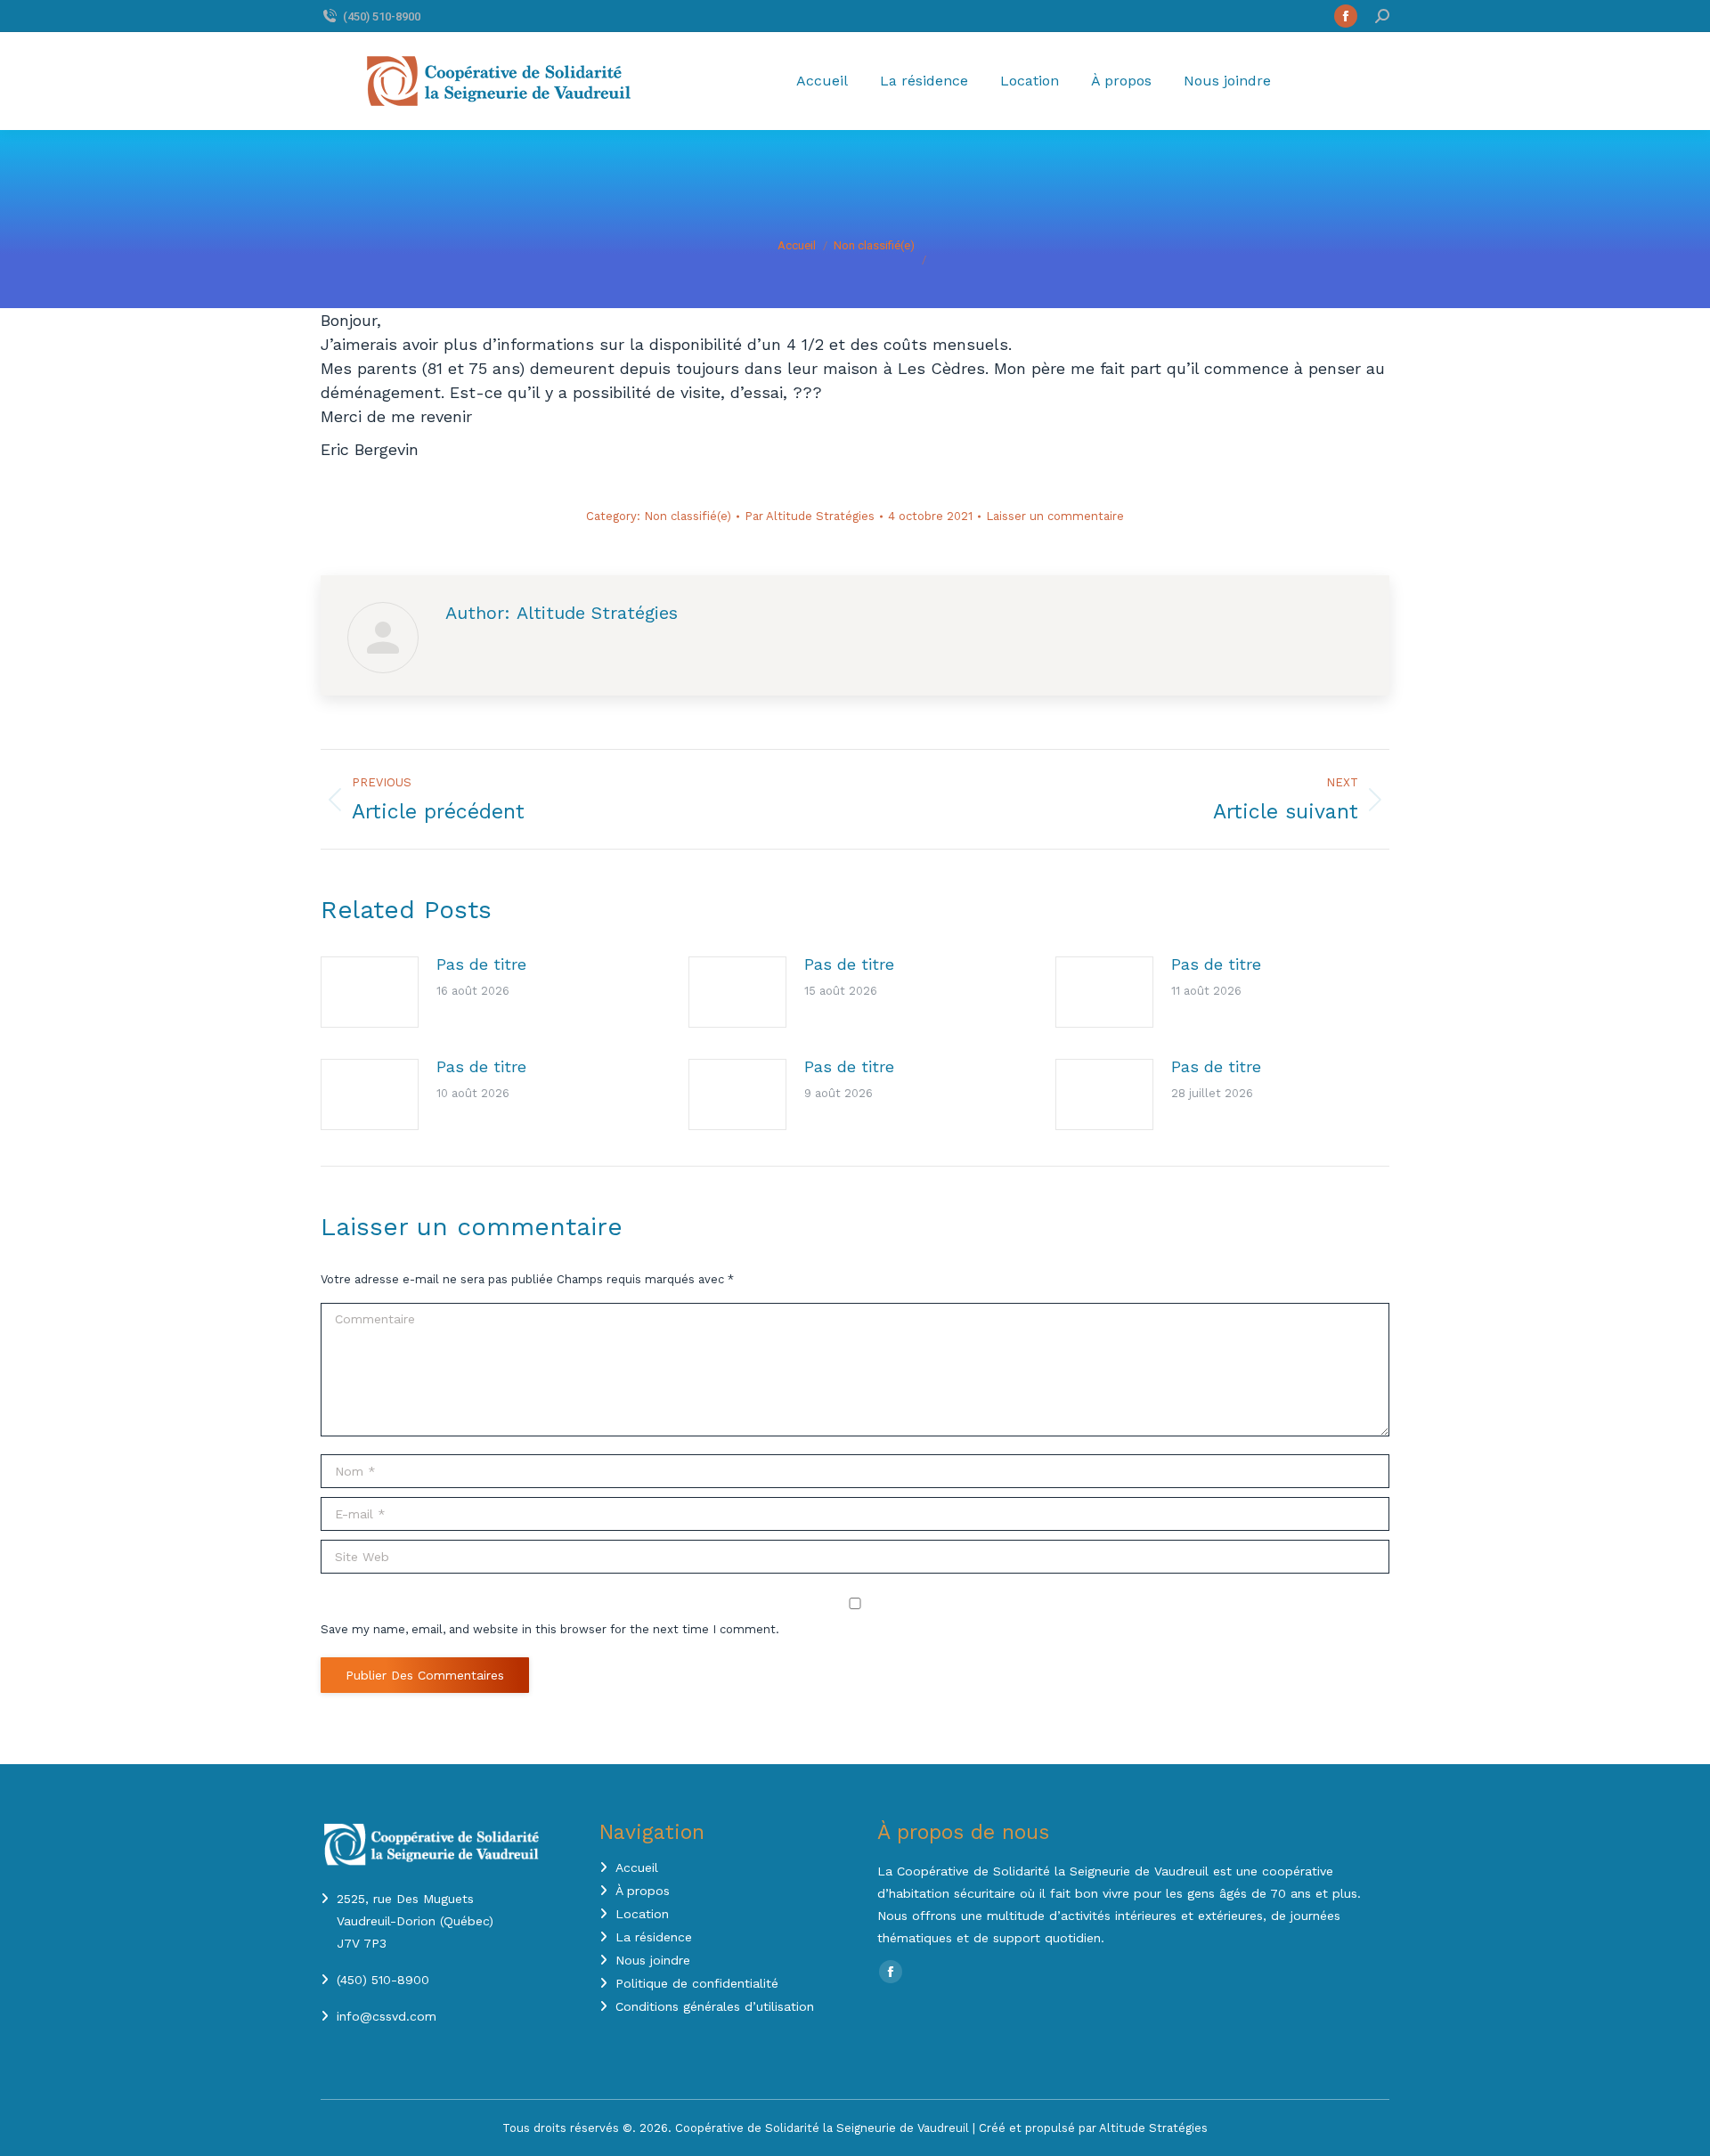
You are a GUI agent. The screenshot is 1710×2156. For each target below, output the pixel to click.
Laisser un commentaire (1055, 516)
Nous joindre (653, 1960)
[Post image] (370, 992)
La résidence (654, 1937)
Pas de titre (481, 964)
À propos (643, 1891)
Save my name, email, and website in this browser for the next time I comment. (550, 1629)
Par (810, 516)
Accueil (637, 1867)
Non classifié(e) (688, 516)
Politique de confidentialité (697, 1983)
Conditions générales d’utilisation (715, 2006)
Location (642, 1914)
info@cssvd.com (387, 2016)
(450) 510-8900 (382, 16)
